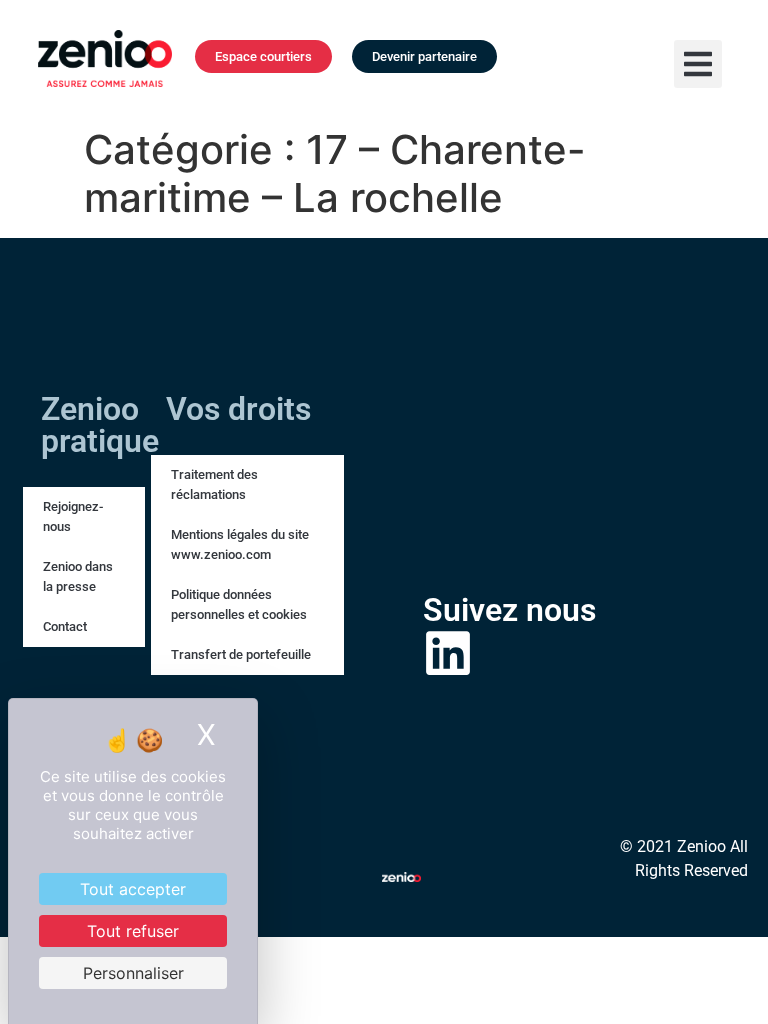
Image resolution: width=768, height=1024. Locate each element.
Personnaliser (133, 973)
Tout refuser (133, 931)
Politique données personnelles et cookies (239, 604)
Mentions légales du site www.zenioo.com (240, 544)
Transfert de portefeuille (241, 654)
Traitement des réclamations (214, 484)
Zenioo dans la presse (78, 576)
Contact (65, 626)
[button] (698, 64)
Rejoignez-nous (73, 516)
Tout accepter (133, 889)
